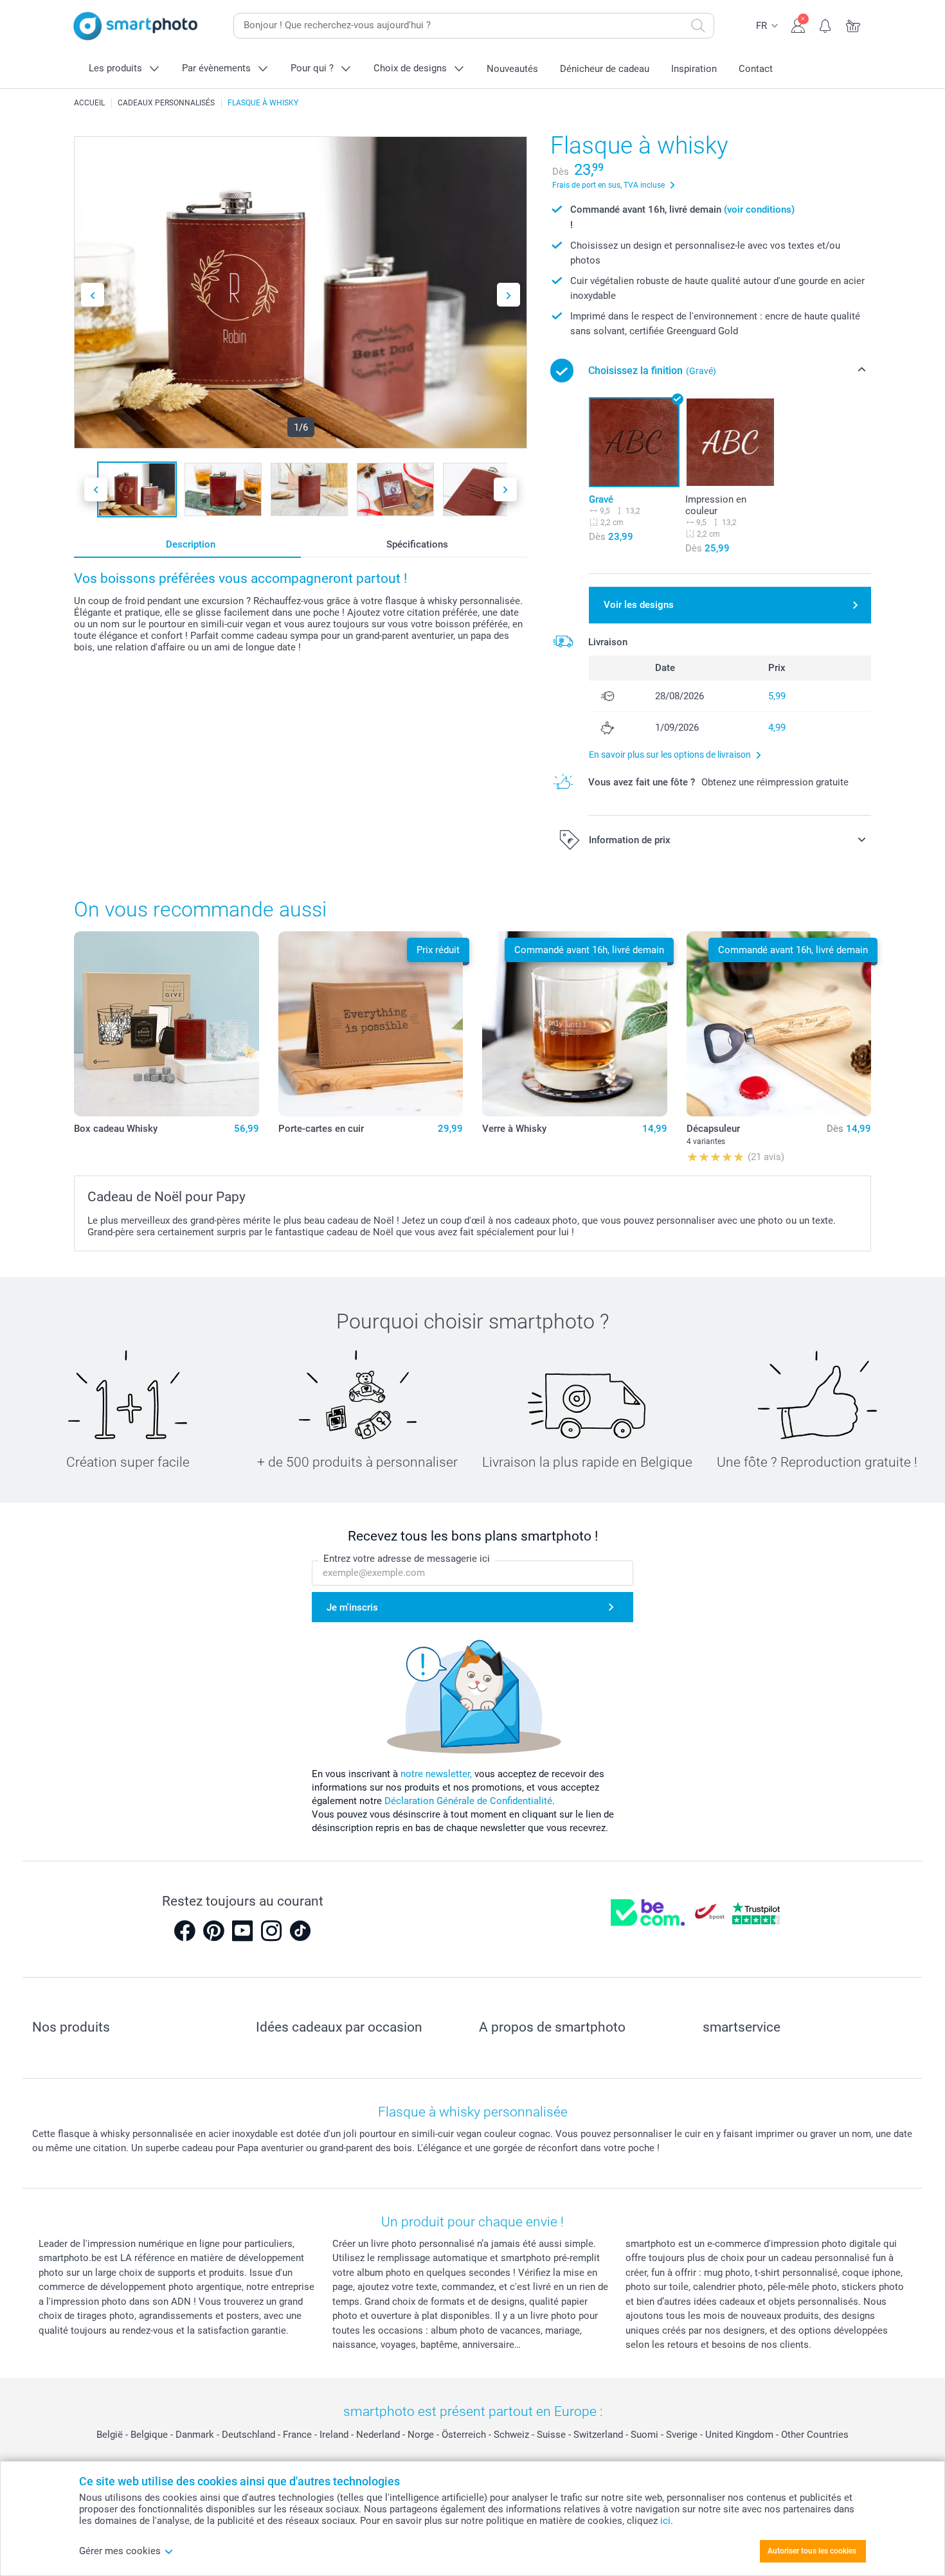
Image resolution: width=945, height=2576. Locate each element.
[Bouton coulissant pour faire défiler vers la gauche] (93, 295)
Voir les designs (639, 605)
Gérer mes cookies (120, 2551)
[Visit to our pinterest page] (213, 1931)
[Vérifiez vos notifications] (826, 24)
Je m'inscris (352, 1607)
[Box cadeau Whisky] (166, 1024)
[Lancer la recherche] (698, 26)
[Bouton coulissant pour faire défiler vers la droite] (509, 295)
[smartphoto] (136, 26)
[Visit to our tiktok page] (300, 1931)
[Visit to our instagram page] (271, 1931)
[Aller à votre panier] (853, 24)
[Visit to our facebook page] (184, 1931)
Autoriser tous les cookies (812, 2551)
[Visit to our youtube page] (242, 1931)
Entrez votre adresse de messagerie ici (407, 1559)
